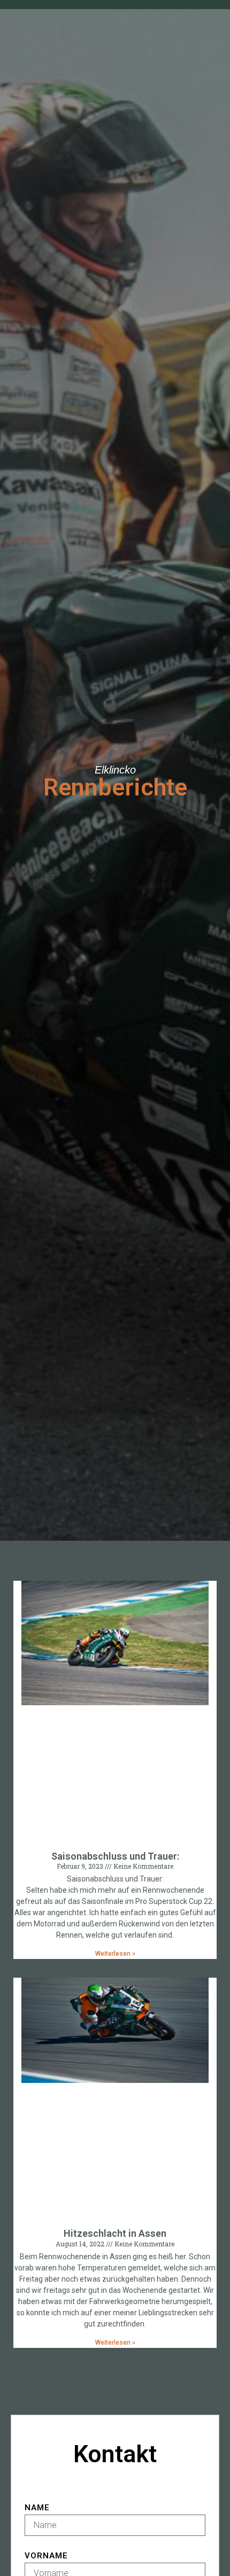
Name (37, 2508)
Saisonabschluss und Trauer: (115, 1856)
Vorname (46, 2556)
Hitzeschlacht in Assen (115, 2233)
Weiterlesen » (115, 1954)
